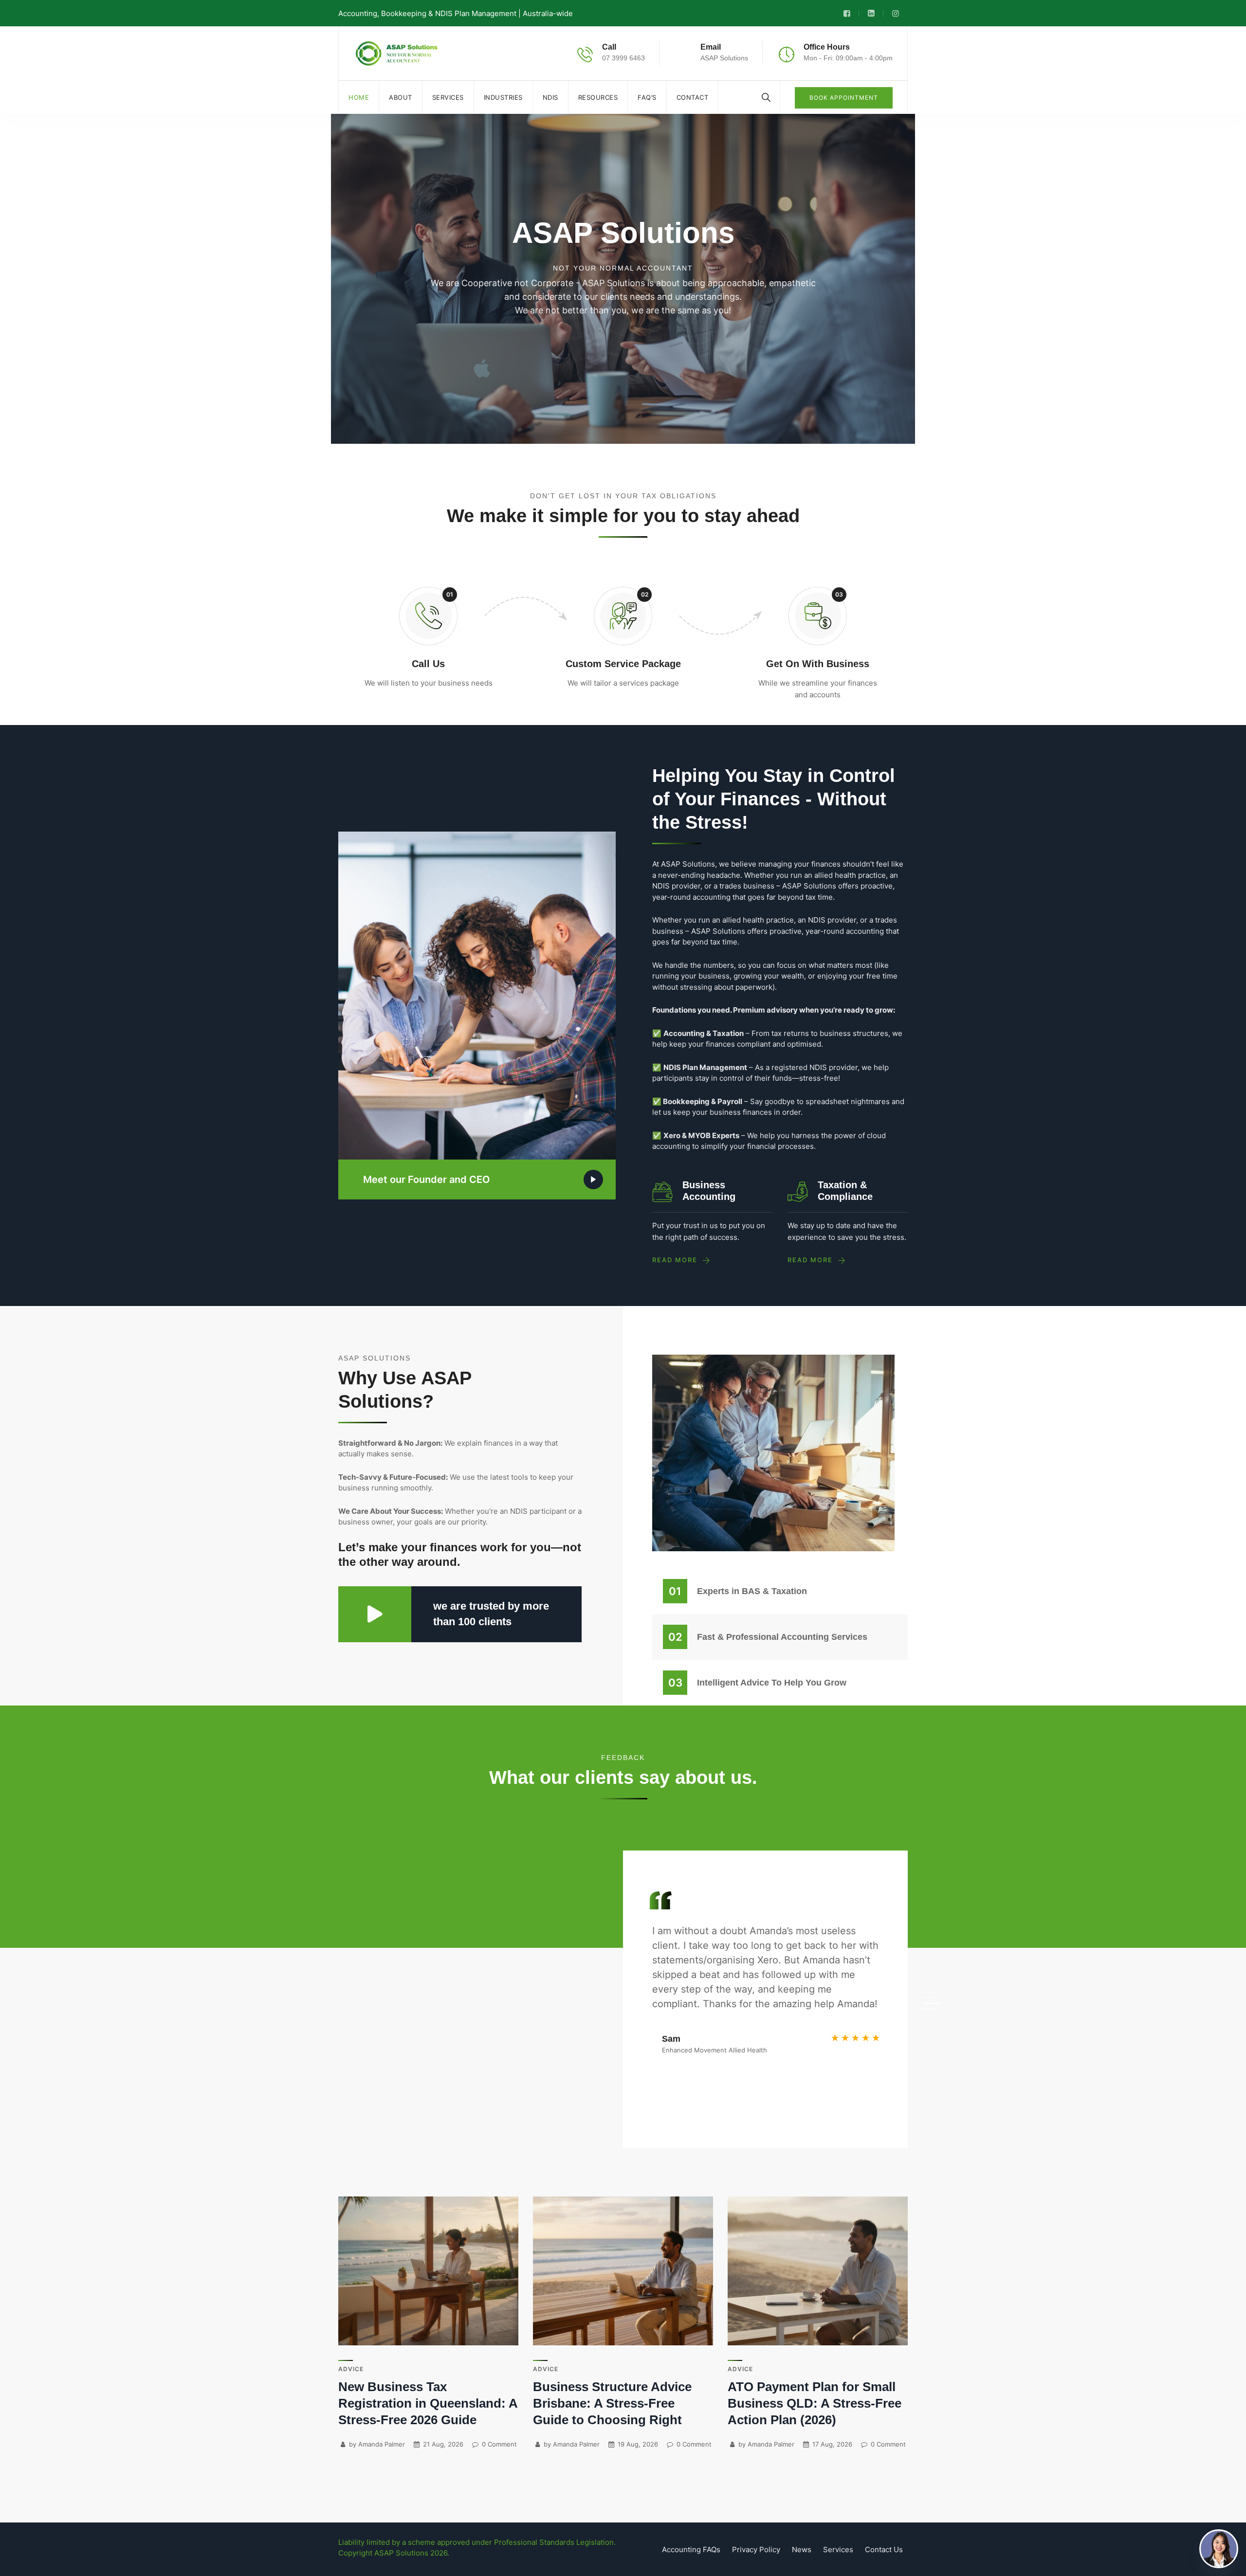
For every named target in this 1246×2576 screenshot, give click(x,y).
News (802, 2549)
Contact (693, 97)
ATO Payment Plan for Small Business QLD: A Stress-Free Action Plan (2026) (815, 2403)
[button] (931, 1997)
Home (359, 97)
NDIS (550, 97)
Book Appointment (844, 98)
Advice (351, 2369)
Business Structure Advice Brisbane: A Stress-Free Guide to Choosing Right (612, 2403)
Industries (503, 97)
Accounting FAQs (691, 2549)
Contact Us (884, 2549)
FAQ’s (647, 97)
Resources (598, 97)
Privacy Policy (756, 2549)
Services (448, 97)
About (401, 97)
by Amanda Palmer (376, 2444)
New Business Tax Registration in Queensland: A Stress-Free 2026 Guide (428, 2403)
